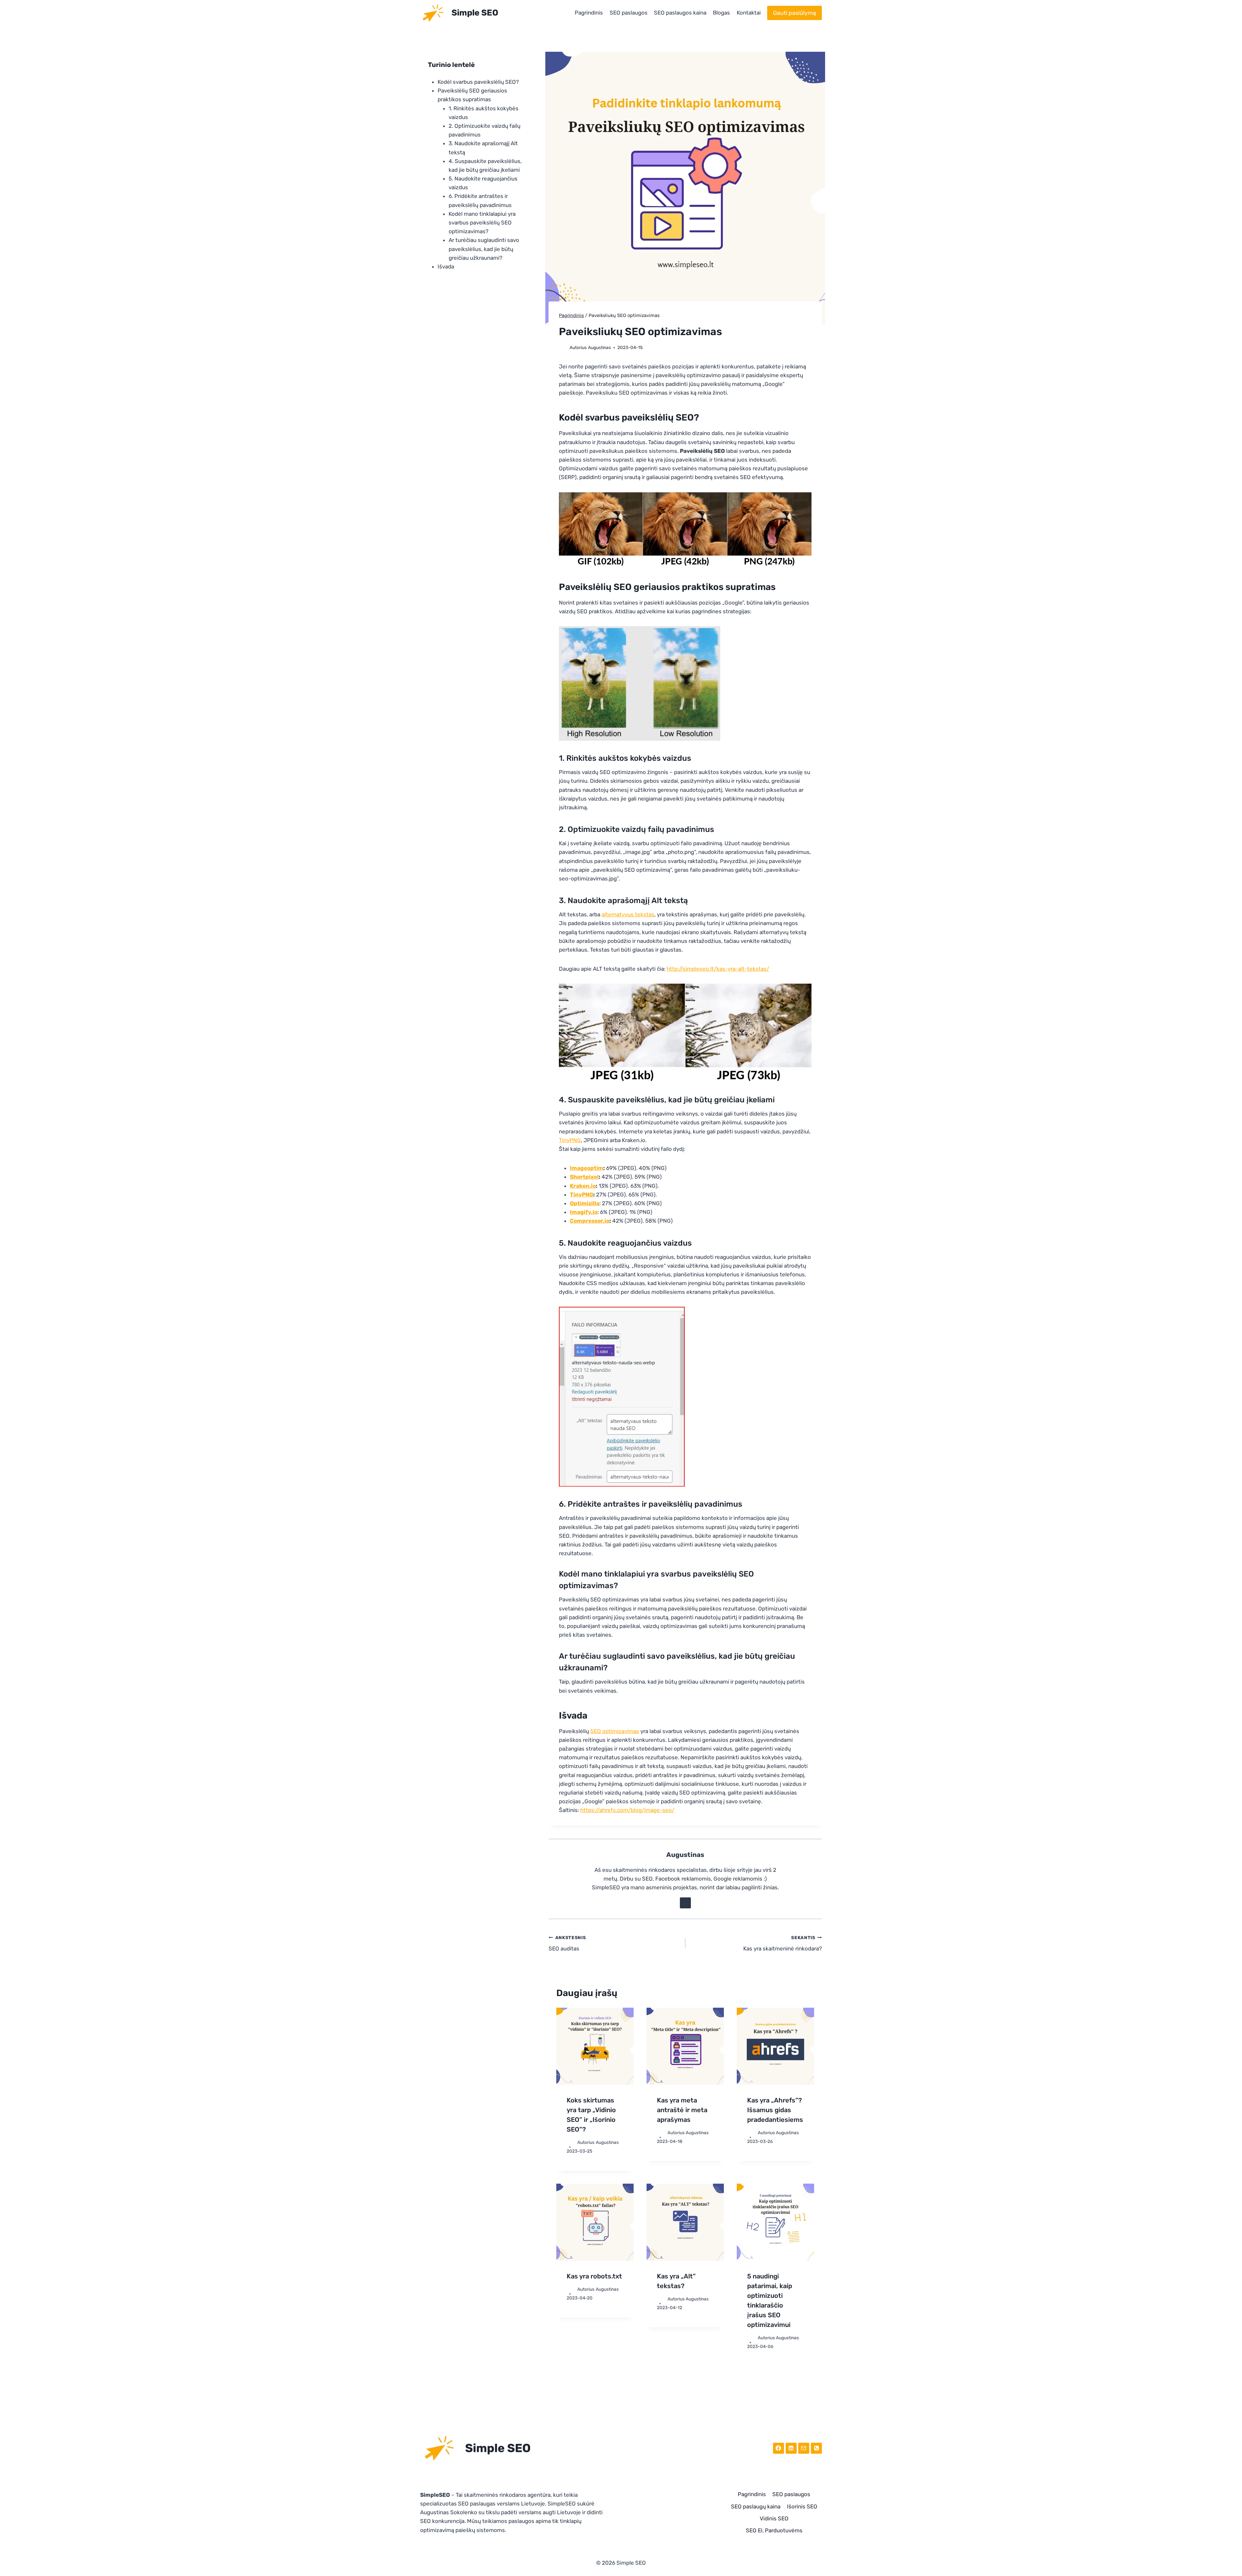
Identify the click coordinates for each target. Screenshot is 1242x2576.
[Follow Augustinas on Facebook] (685, 1903)
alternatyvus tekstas (628, 914)
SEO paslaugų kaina (756, 2506)
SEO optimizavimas (615, 1731)
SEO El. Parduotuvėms (774, 2530)
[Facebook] (779, 2448)
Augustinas (599, 347)
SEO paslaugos (629, 13)
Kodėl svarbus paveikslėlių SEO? (478, 82)
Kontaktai (749, 13)
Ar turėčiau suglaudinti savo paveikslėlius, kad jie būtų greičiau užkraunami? (484, 249)
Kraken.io (583, 1186)
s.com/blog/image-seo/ (644, 1810)
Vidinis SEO (774, 2518)
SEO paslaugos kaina (680, 13)
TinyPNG (570, 1140)
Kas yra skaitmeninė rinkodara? (783, 1943)
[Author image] (563, 348)
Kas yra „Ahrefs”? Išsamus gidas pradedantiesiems (775, 2110)
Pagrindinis (589, 13)
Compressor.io (590, 1221)
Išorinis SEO (802, 2506)
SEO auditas (567, 1943)
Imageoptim (587, 1168)
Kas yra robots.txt (594, 2276)
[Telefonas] (816, 2448)
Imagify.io (584, 1212)
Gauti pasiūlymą (795, 13)
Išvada (446, 267)
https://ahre (595, 1810)
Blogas (721, 13)
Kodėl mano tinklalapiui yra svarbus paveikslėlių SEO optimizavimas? (482, 223)
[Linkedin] (791, 2448)
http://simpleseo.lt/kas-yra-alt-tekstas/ (718, 969)
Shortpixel (584, 1177)
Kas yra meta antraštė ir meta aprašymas (682, 2110)
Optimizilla (585, 1203)
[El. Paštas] (804, 2448)
